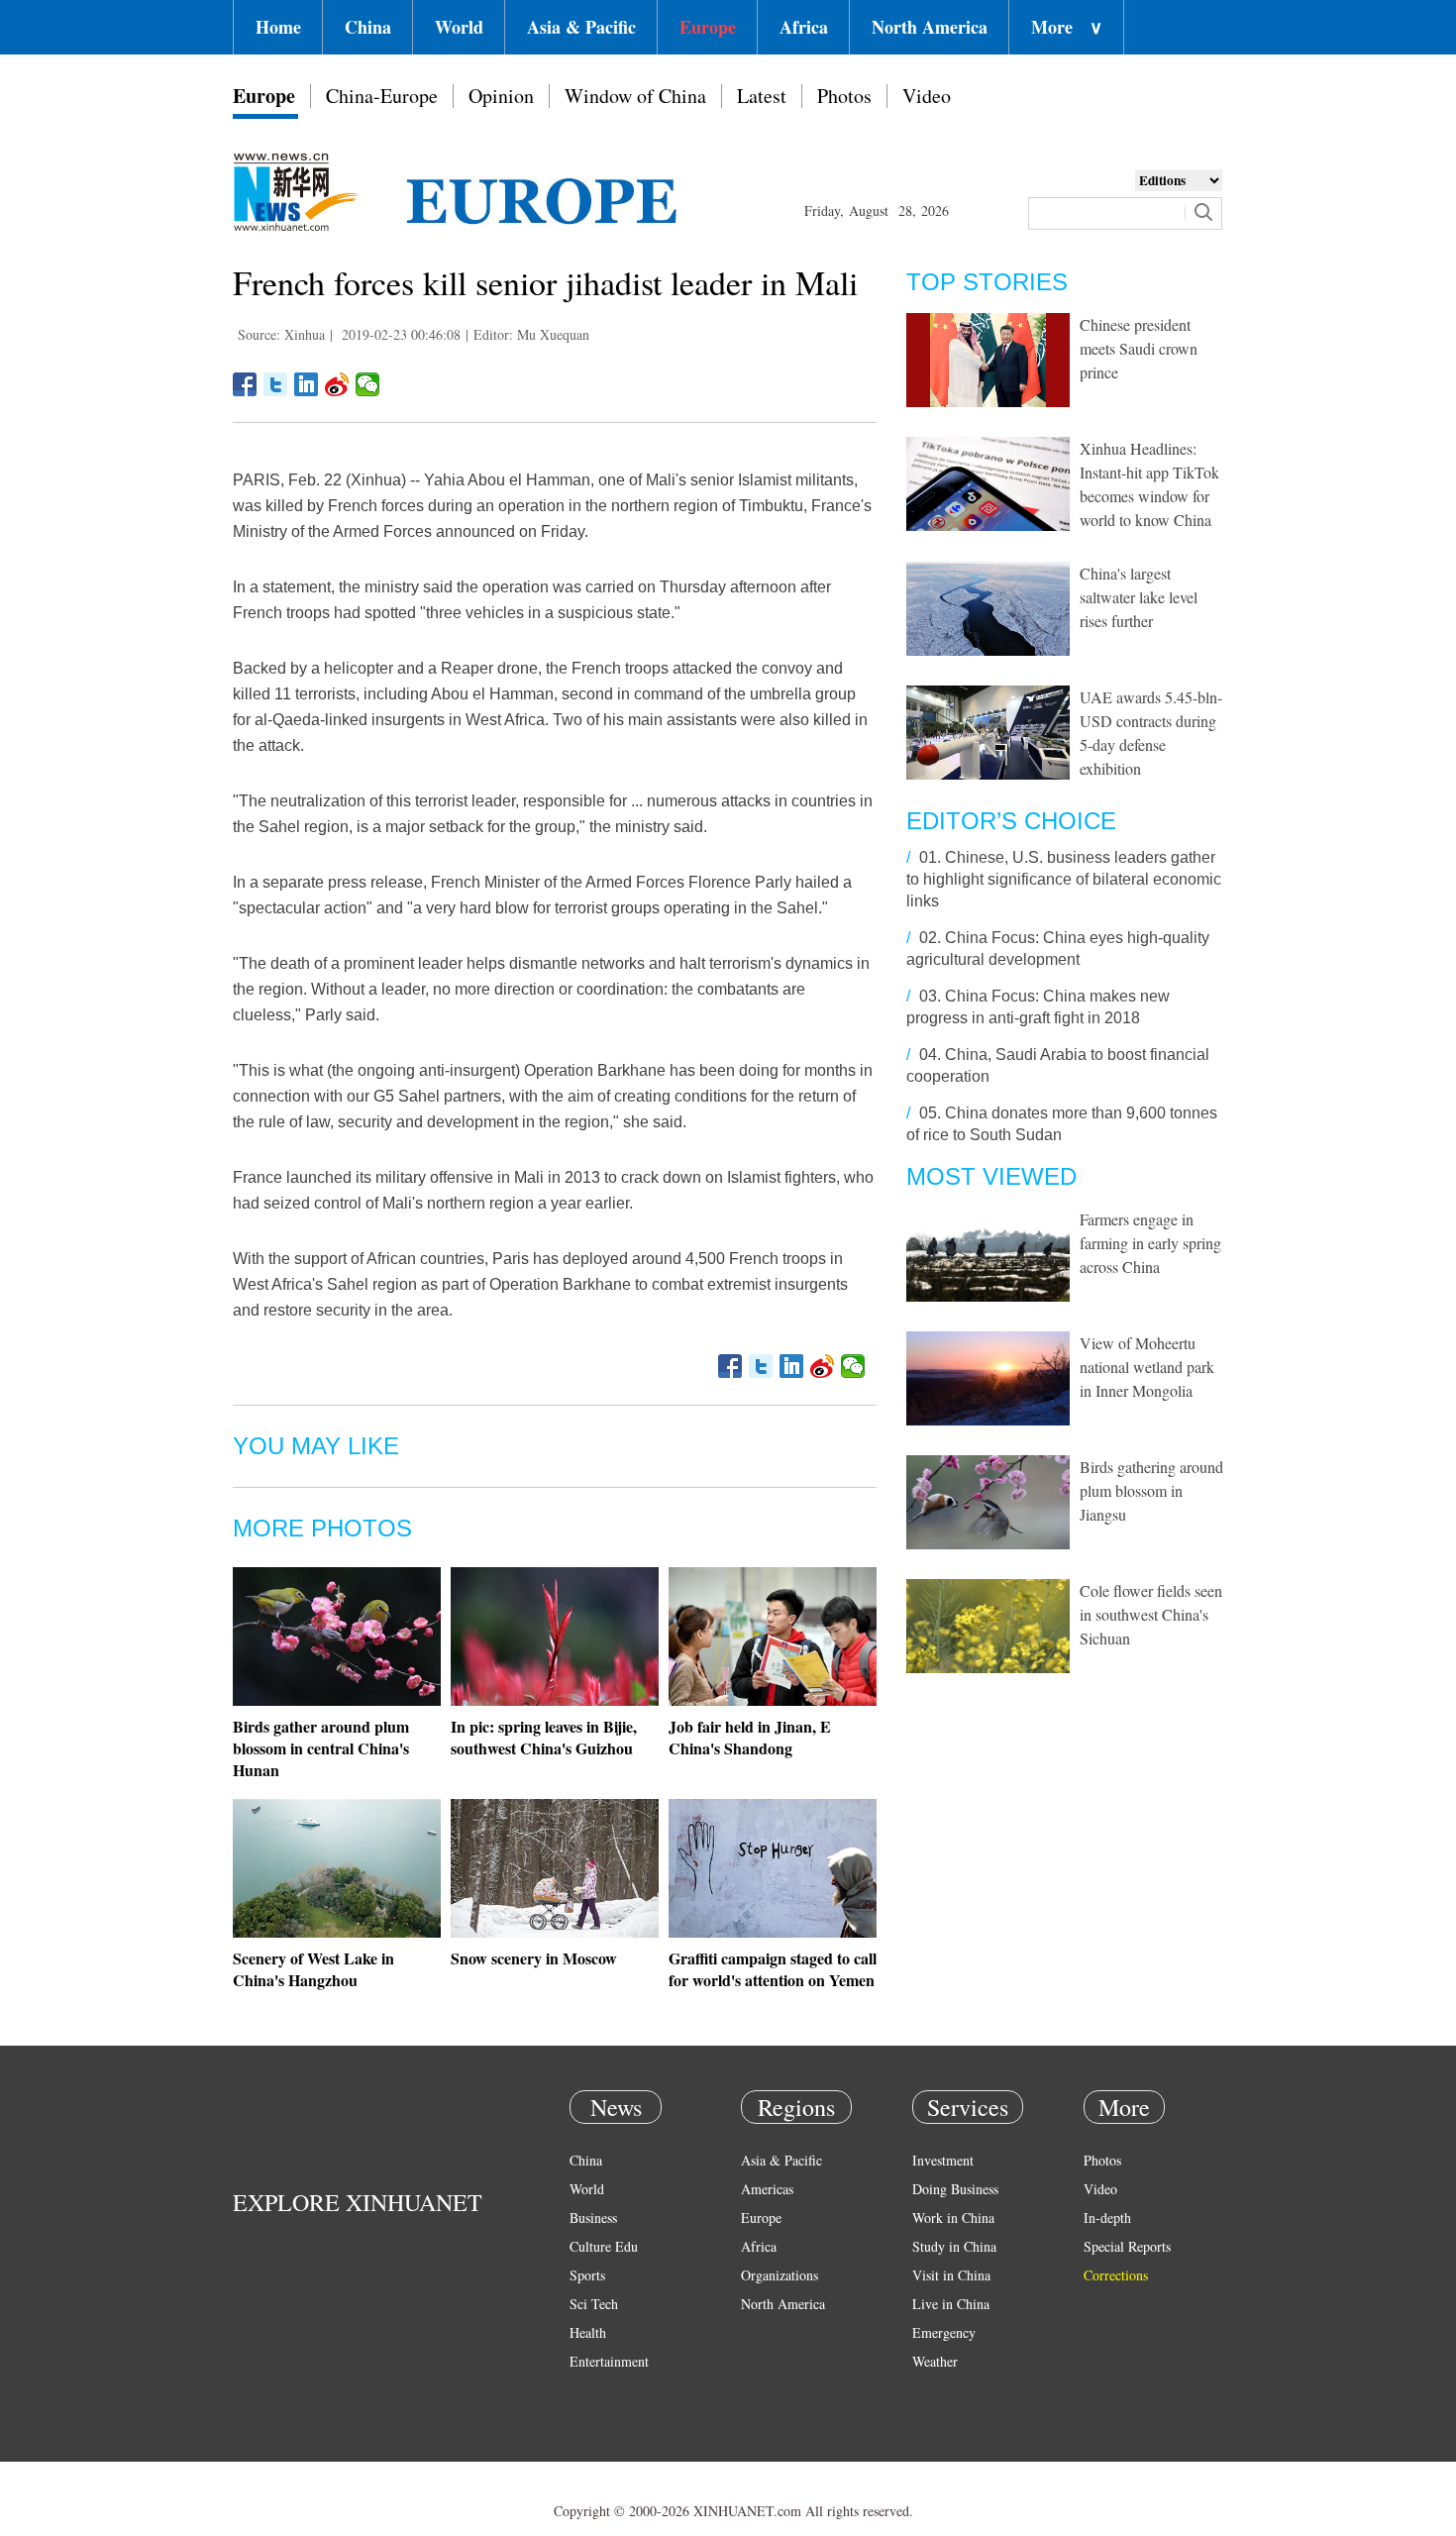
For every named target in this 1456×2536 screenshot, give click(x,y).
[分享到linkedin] (307, 384)
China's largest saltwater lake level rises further (1139, 597)
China (368, 27)
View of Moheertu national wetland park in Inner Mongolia (1147, 1367)
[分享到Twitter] (276, 384)
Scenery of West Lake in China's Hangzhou (313, 1969)
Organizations (780, 2275)
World (459, 27)
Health (588, 2332)
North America (930, 27)
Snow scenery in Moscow (534, 1958)
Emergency (944, 2332)
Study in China (954, 2246)
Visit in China (951, 2275)
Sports (587, 2275)
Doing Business (955, 2189)
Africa (804, 27)
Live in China (951, 2304)
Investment (943, 2160)
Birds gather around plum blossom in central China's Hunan (321, 1748)
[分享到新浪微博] (337, 384)
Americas (767, 2189)
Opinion (501, 96)
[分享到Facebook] (245, 384)
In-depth (1107, 2218)
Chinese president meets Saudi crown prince (1139, 348)
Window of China (635, 96)
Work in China (953, 2218)
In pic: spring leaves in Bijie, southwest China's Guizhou (544, 1737)
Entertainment (609, 2361)
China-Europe (382, 96)
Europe (708, 27)
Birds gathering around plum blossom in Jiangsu (1151, 1490)
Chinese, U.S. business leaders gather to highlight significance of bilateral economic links (1064, 879)
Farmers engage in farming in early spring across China (1150, 1243)
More (1067, 27)
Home (278, 27)
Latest (762, 96)
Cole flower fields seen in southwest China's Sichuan (1151, 1614)
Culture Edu (604, 2246)
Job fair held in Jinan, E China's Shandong (750, 1737)
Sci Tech (594, 2304)
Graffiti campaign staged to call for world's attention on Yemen (773, 1969)
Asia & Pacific (581, 27)
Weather (935, 2361)
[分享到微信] (368, 384)
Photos (844, 96)
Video (927, 96)
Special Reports (1127, 2246)
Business (593, 2218)
